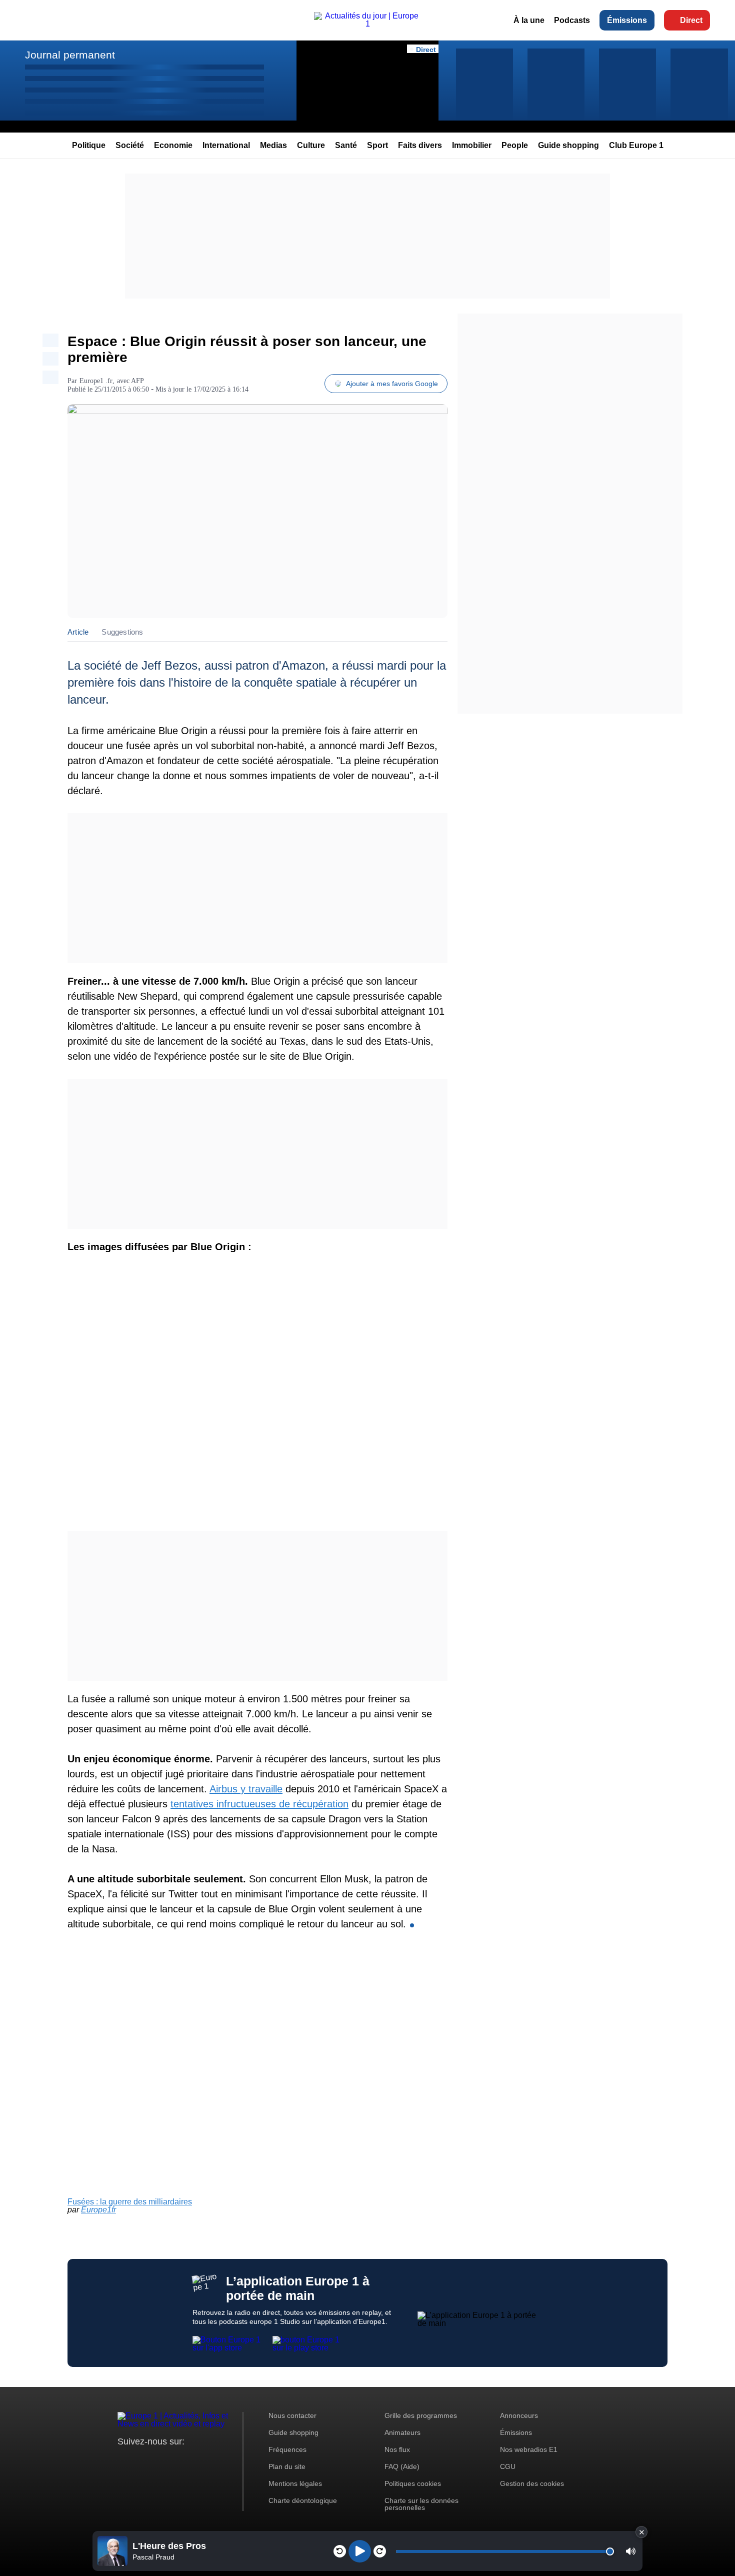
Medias (273, 145)
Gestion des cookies (532, 2483)
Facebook (158, 2460)
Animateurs (402, 2432)
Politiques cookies (413, 2483)
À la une (529, 20)
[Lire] (360, 2551)
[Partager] (50, 340)
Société (130, 145)
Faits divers (420, 145)
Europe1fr (98, 2210)
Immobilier (472, 145)
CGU (508, 2466)
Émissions (627, 20)
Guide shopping (568, 145)
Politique (89, 145)
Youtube (175, 2460)
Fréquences (287, 2449)
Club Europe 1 (636, 145)
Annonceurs (519, 2415)
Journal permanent (70, 55)
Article (78, 632)
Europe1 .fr (96, 381)
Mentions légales (295, 2483)
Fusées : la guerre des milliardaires (130, 2202)
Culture (311, 145)
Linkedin (209, 2460)
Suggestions (122, 632)
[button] (631, 2551)
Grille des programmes (421, 2415)
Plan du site (287, 2466)
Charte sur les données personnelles (421, 2504)
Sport (377, 145)
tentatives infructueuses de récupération (259, 1804)
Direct (691, 20)
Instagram (141, 2460)
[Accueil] (367, 24)
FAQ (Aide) (402, 2466)
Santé (346, 145)
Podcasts (572, 20)
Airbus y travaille (246, 1789)
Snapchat (192, 2460)
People (515, 145)
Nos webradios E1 (529, 2449)
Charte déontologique (303, 2500)
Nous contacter (292, 2415)
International (226, 145)
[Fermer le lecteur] (641, 2532)
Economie (173, 145)
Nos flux (397, 2449)
